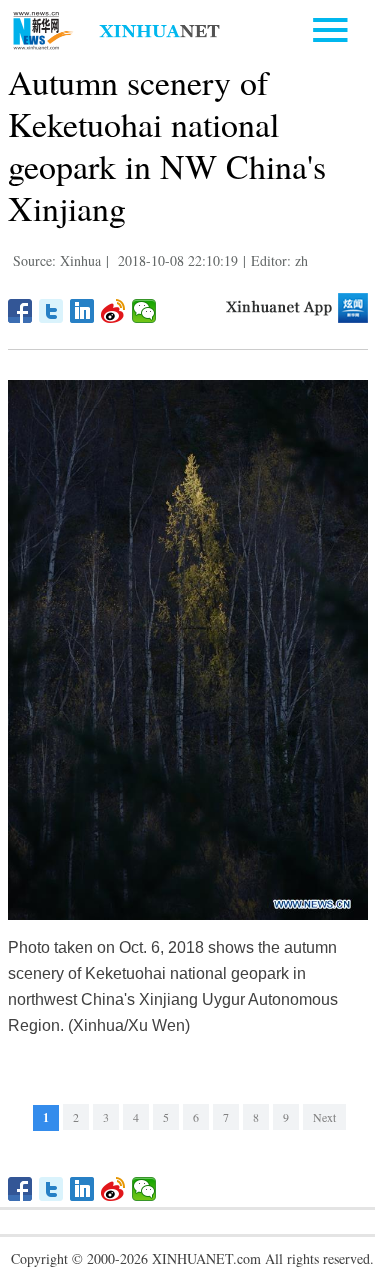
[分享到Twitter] (51, 311)
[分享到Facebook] (20, 311)
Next (324, 1117)
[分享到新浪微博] (113, 311)
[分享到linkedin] (82, 311)
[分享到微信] (144, 311)
